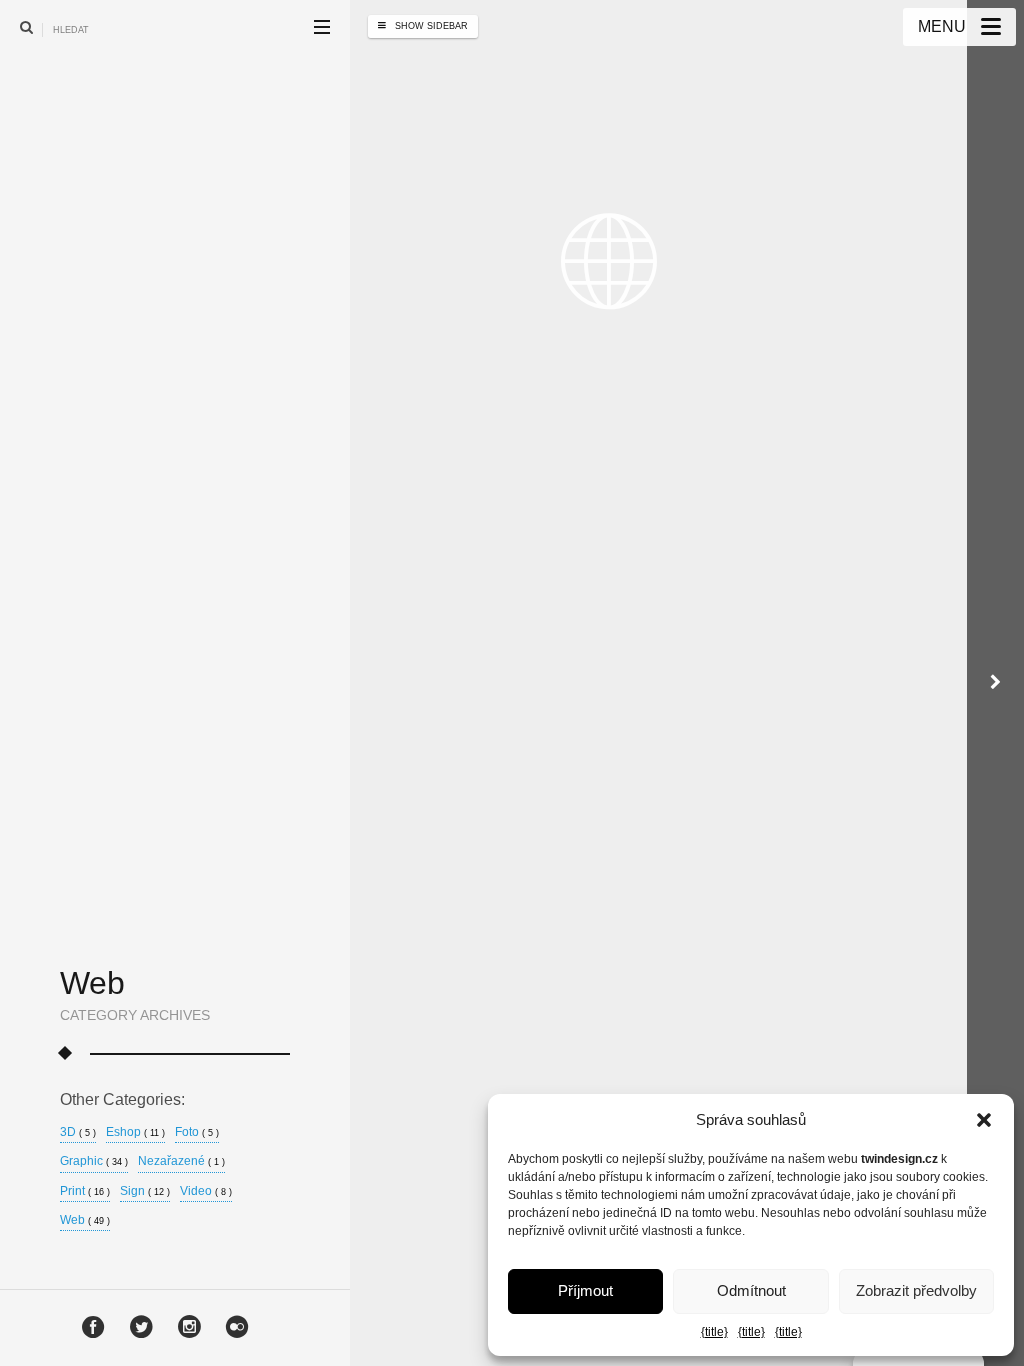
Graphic (94, 1161)
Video (206, 1191)
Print (85, 1191)
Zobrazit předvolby (916, 1290)
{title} (714, 1332)
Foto (197, 1132)
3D (78, 1132)
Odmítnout (751, 1290)
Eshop (135, 1132)
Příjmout (585, 1290)
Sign (145, 1191)
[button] (984, 1120)
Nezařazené (181, 1161)
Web (85, 1220)
